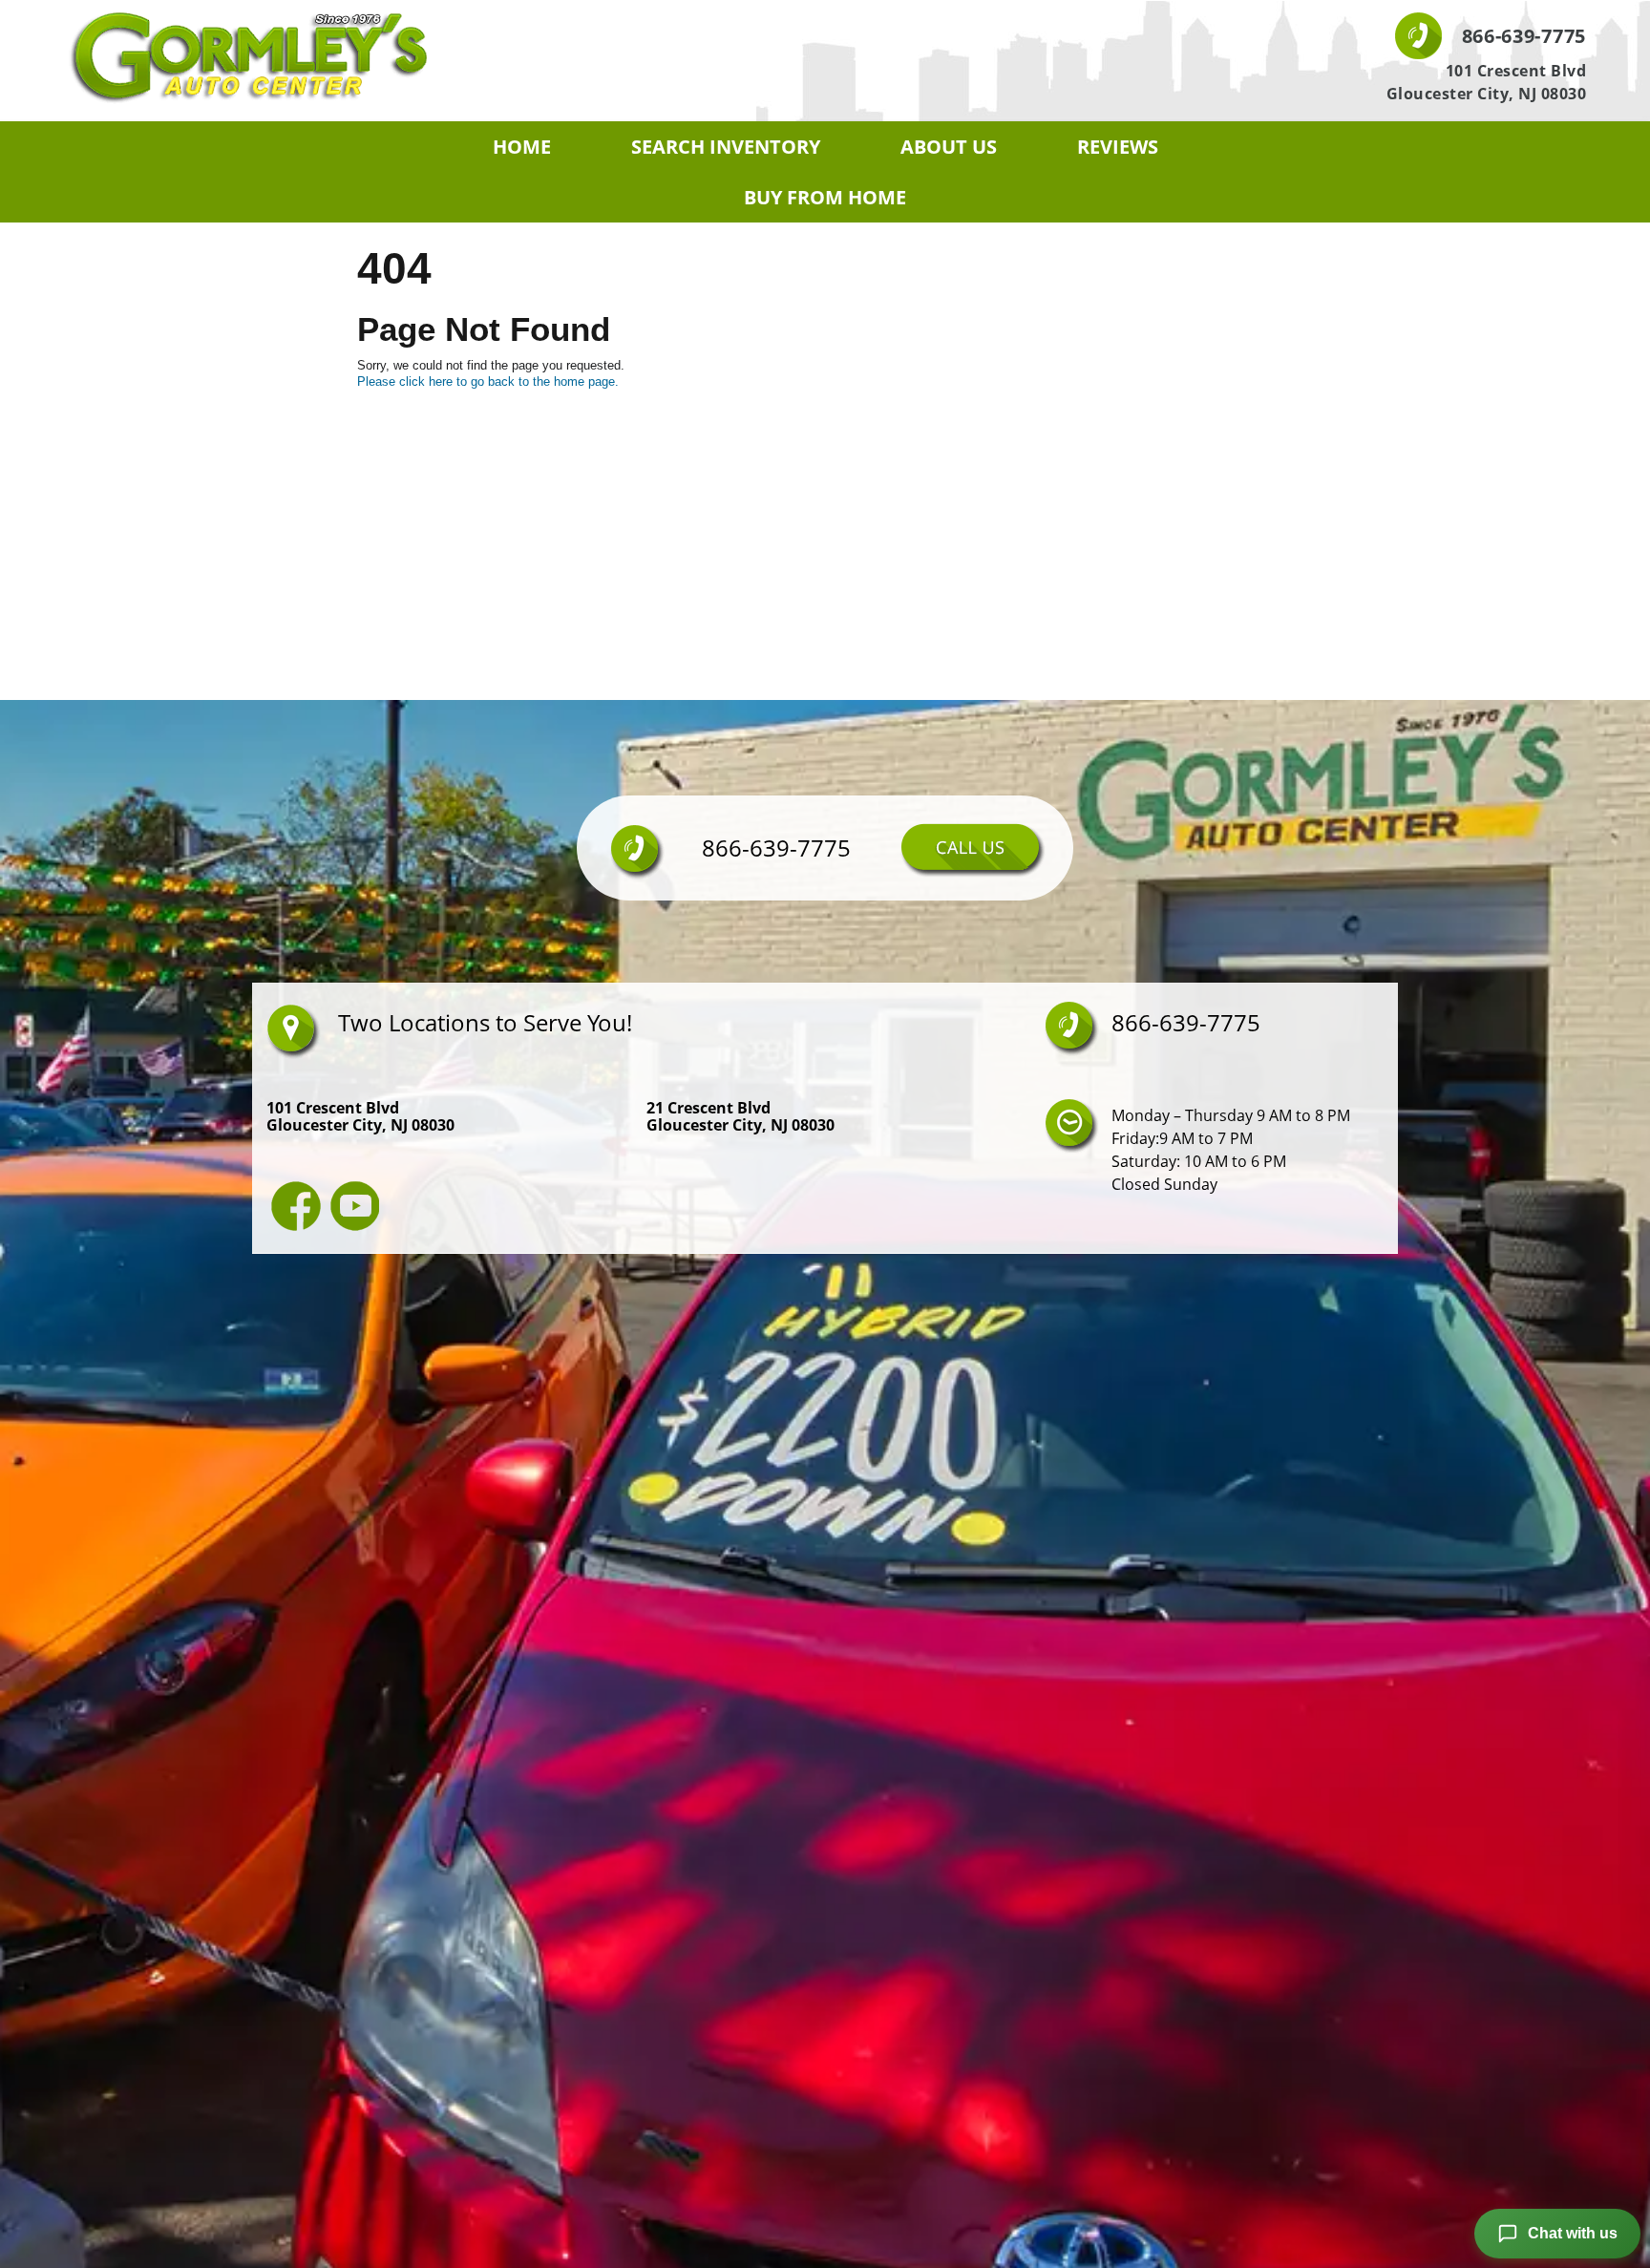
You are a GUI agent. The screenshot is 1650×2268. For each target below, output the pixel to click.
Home (522, 147)
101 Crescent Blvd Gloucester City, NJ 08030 (1487, 82)
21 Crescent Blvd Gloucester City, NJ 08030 (740, 1116)
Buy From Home (825, 197)
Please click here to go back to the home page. (488, 382)
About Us (949, 147)
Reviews (1118, 147)
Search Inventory (726, 147)
